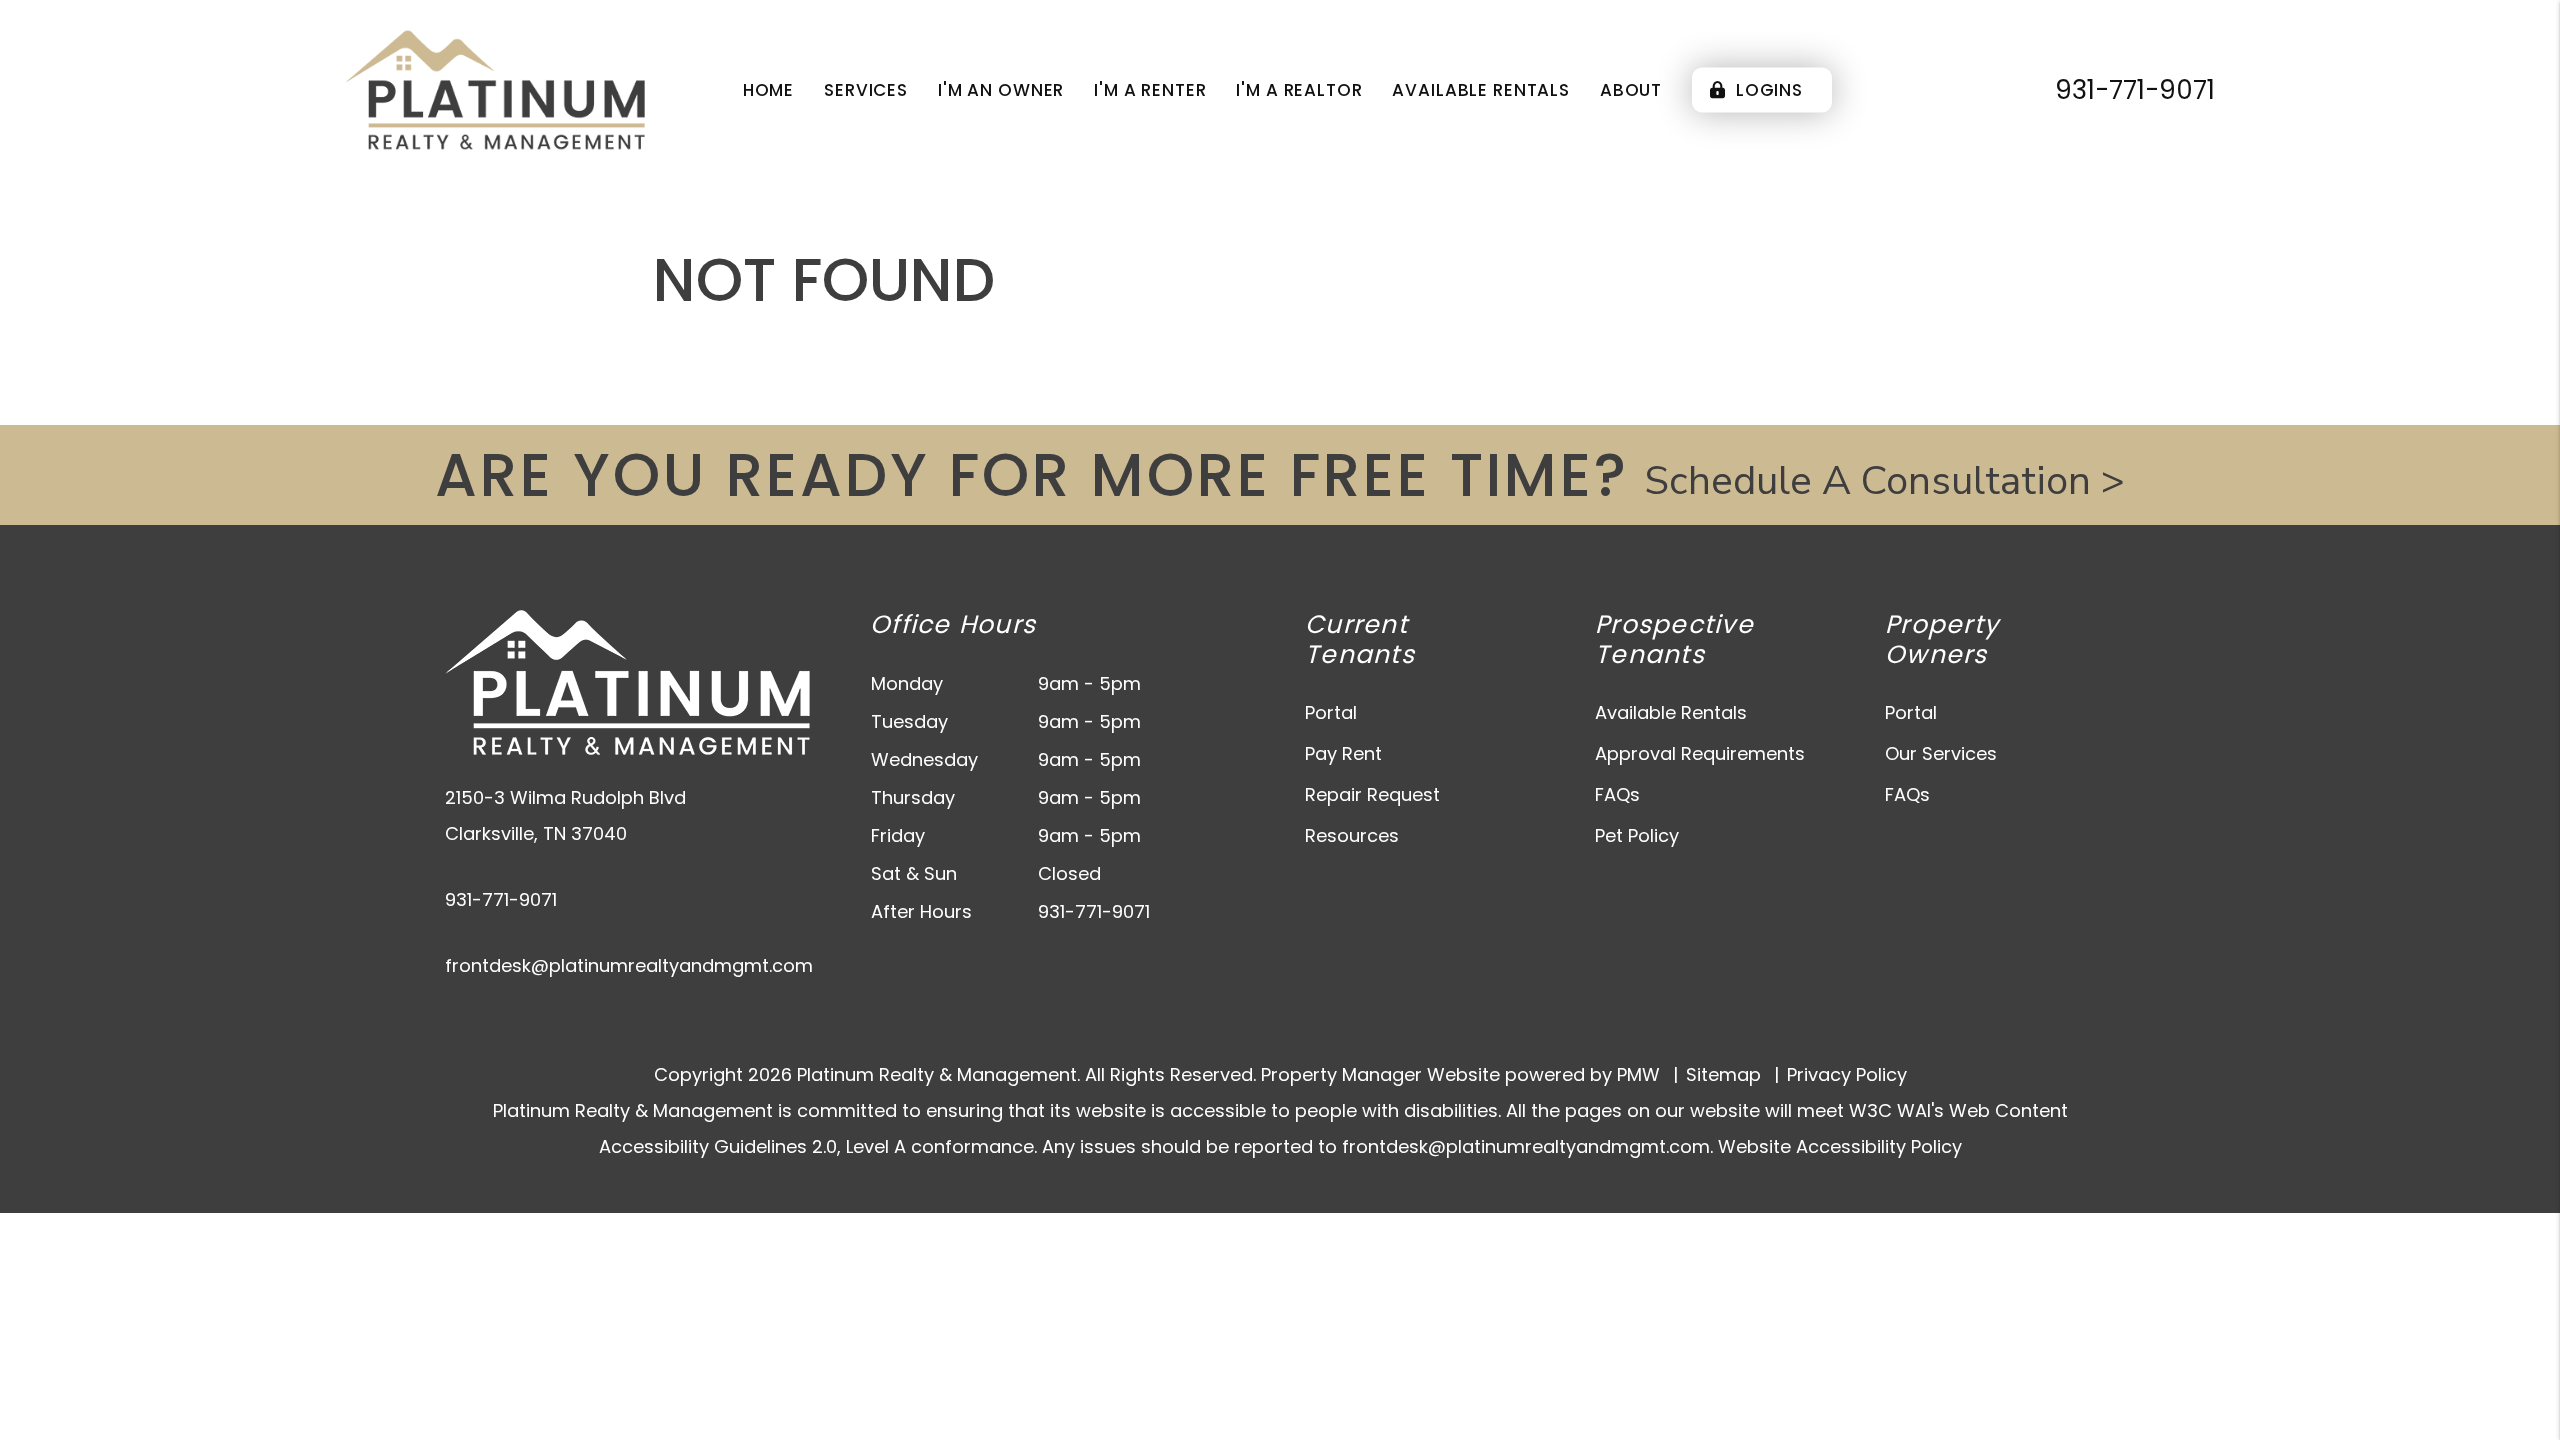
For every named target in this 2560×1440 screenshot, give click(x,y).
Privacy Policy (1847, 1074)
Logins (1767, 90)
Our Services (1941, 753)
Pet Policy (1637, 835)
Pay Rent (1343, 753)
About (1631, 90)
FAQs (1617, 794)
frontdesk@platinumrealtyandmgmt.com (629, 965)
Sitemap (1723, 1074)
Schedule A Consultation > (1884, 481)
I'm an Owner (1001, 90)
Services (866, 90)
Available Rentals (1480, 90)
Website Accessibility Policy (1840, 1146)
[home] (495, 88)
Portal (1331, 712)
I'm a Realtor (1299, 90)
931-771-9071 (2135, 90)
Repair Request (1372, 794)
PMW (1638, 1074)
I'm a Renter (1150, 90)
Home (768, 90)
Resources (1352, 835)
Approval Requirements (1700, 753)
